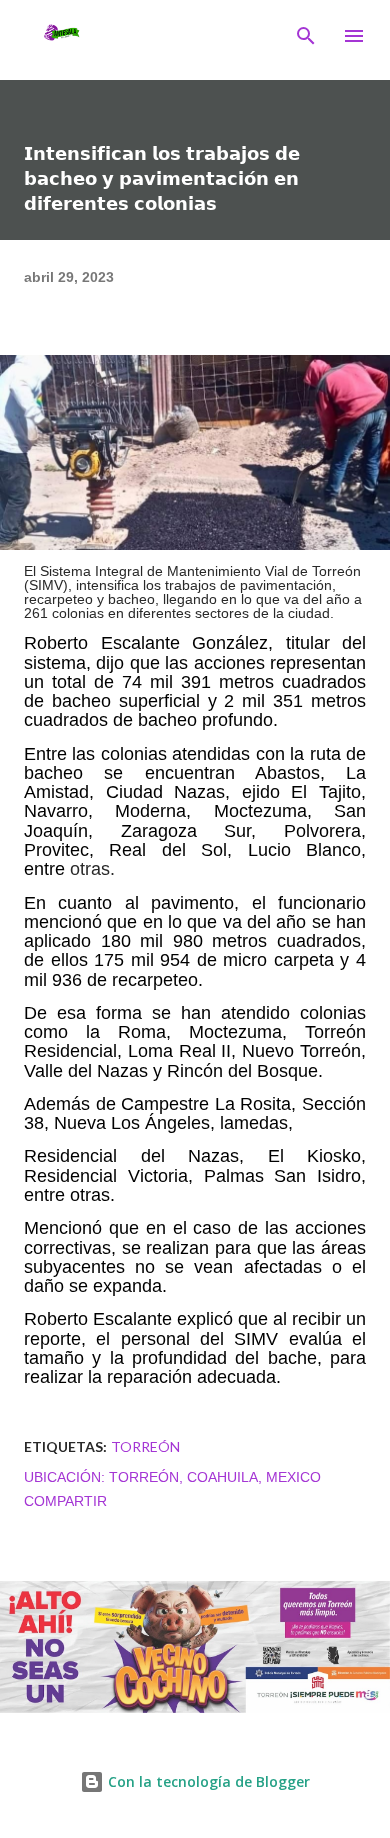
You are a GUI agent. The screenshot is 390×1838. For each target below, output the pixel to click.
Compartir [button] (65, 1501)
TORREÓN (145, 1446)
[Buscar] (306, 36)
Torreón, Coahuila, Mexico (215, 1477)
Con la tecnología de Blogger (207, 1781)
